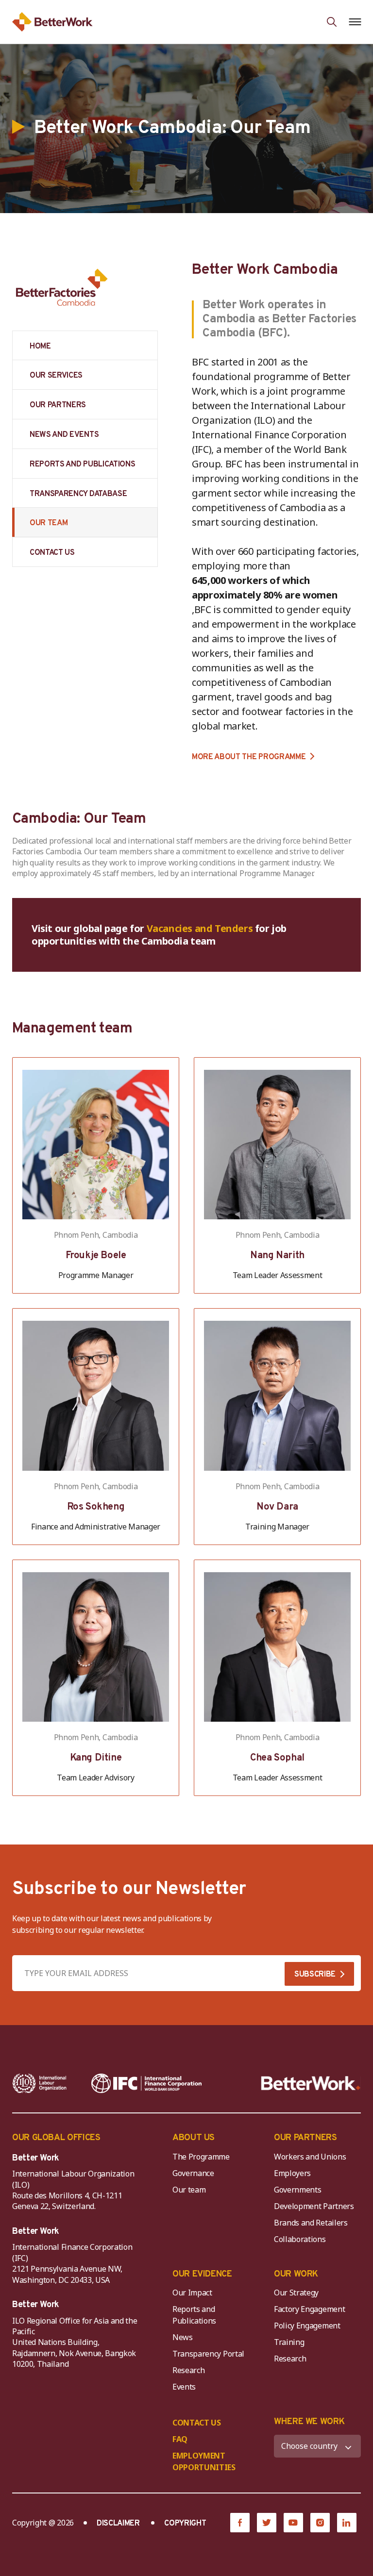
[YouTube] (293, 2523)
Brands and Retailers (311, 2223)
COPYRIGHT (185, 2524)
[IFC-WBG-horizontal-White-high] (146, 2083)
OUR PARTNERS (58, 405)
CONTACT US (52, 553)
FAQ (180, 2439)
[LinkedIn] (347, 2523)
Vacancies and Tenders (200, 928)
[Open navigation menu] (355, 22)
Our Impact (192, 2293)
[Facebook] (240, 2523)
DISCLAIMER (118, 2524)
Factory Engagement (309, 2309)
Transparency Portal (208, 2354)
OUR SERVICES (56, 376)
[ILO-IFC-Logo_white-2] (40, 2083)
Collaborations (300, 2239)
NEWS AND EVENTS (64, 435)
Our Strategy (296, 2293)
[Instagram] (320, 2523)
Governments (297, 2190)
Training (289, 2342)
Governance (193, 2173)
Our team (189, 2190)
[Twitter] (267, 2523)
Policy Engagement (309, 2326)
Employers (292, 2173)
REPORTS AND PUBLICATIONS (82, 465)
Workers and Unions (310, 2157)
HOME (40, 347)
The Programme (201, 2157)
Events (184, 2387)
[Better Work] (311, 2083)
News (183, 2337)
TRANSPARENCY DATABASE (78, 494)
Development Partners (314, 2206)
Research (188, 2370)
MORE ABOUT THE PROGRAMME (249, 757)
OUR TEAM (49, 523)
